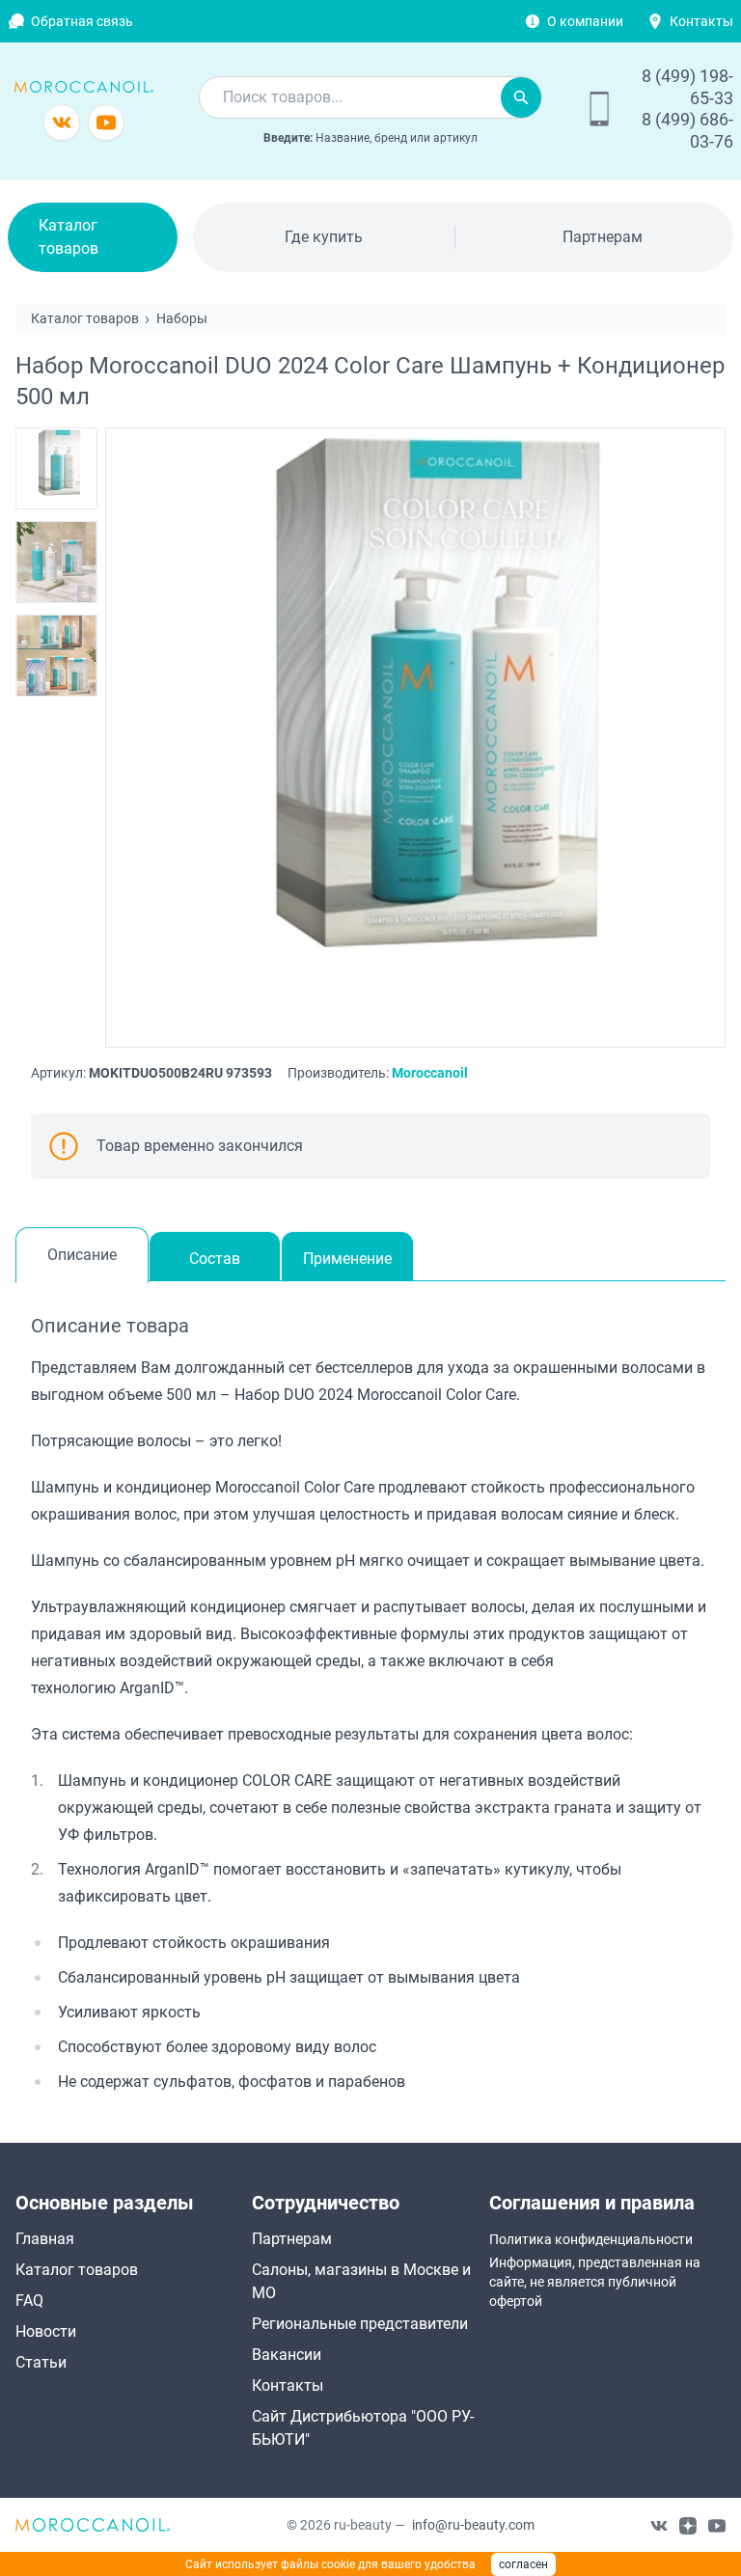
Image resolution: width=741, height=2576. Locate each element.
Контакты (701, 21)
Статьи (41, 2362)
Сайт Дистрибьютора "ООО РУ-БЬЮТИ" (363, 2428)
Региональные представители (360, 2324)
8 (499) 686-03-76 (687, 130)
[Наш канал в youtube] (717, 2525)
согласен (523, 2564)
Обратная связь (82, 21)
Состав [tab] (215, 1259)
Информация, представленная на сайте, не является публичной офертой (595, 2282)
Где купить (324, 237)
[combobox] (350, 97)
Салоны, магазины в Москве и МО (361, 2281)
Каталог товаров (69, 237)
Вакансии (287, 2355)
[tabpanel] (370, 1703)
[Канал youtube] (106, 123)
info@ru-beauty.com (473, 2525)
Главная (45, 2239)
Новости (46, 2331)
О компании (585, 21)
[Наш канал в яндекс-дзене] (688, 2525)
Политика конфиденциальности (591, 2239)
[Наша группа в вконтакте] (659, 2525)
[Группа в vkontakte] (62, 123)
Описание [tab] (82, 1255)
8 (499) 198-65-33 (687, 87)
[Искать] (521, 97)
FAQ (29, 2301)
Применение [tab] (347, 1259)
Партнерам (603, 237)
